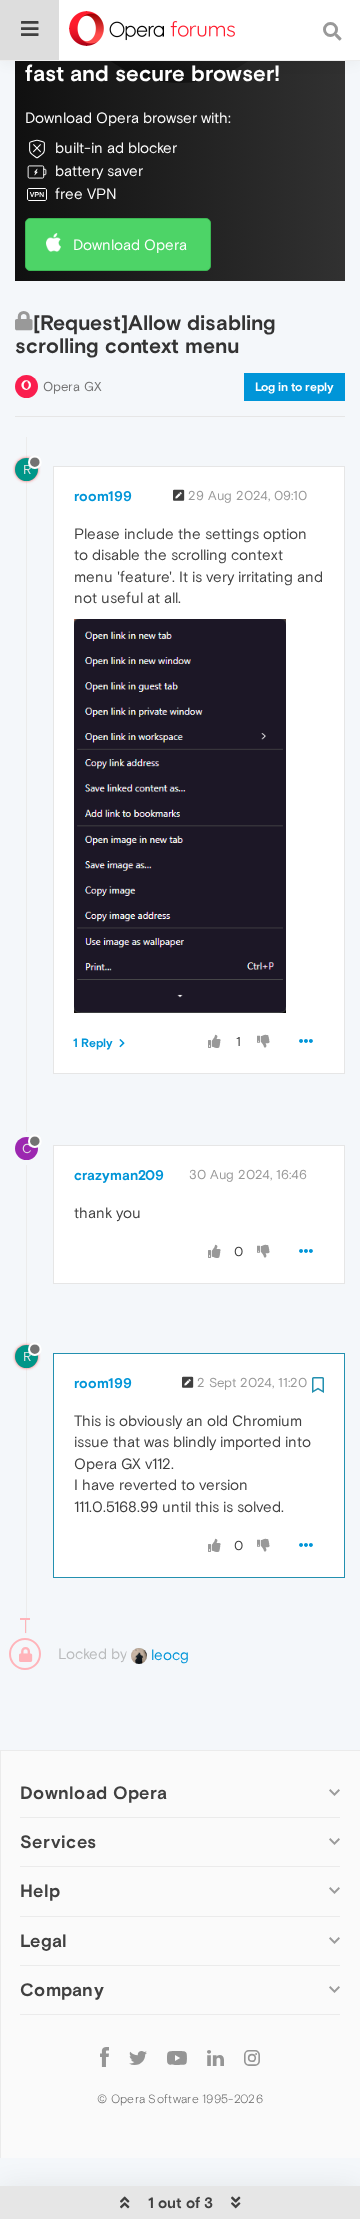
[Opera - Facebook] (104, 2057)
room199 (103, 496)
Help (40, 1890)
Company (62, 1989)
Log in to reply (294, 387)
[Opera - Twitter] (138, 2057)
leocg (168, 1654)
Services (58, 1841)
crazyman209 (119, 1175)
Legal (44, 1940)
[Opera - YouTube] (177, 2057)
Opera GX (72, 386)
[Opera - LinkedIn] (215, 2057)
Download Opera (130, 244)
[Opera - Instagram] (252, 2057)
